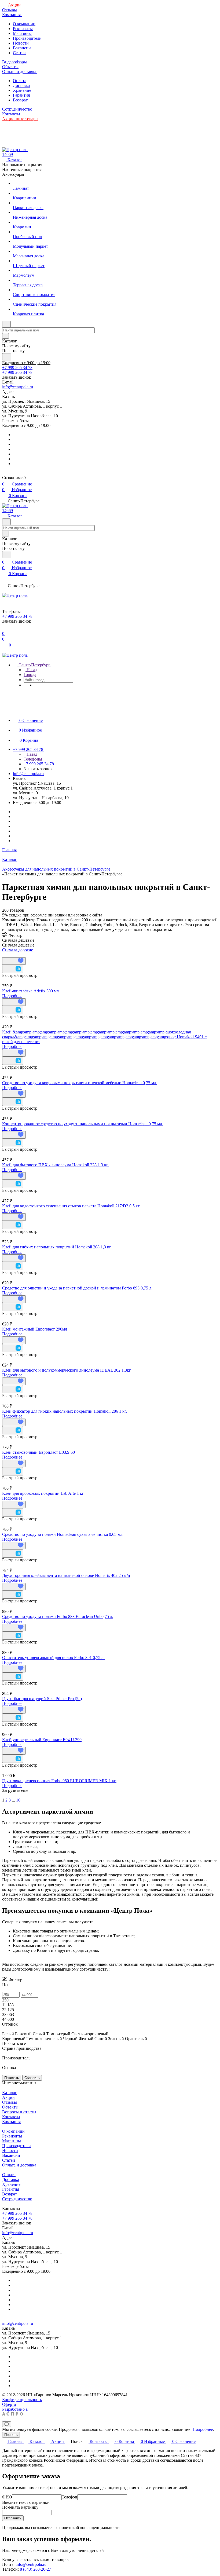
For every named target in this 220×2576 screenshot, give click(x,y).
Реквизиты (23, 29)
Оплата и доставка (19, 2165)
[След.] (3, 1795)
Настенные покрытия (22, 169)
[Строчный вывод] (7, 955)
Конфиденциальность (22, 2400)
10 (18, 1800)
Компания (11, 2122)
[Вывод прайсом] (11, 955)
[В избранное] (14, 961)
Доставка (21, 85)
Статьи (19, 53)
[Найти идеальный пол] (7, 357)
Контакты (11, 2117)
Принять (11, 2435)
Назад (31, 670)
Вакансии (22, 48)
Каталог (10, 2093)
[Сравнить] (13, 969)
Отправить (13, 2518)
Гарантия (21, 95)
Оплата (20, 81)
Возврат (20, 100)
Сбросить (32, 2078)
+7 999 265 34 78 (17, 368)
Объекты (10, 2107)
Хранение (22, 90)
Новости (21, 43)
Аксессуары (13, 174)
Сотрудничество (17, 2199)
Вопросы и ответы (19, 2112)
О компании (24, 24)
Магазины (22, 33)
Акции (8, 2097)
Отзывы (10, 2102)
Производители (27, 38)
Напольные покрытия (22, 165)
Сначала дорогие (18, 950)
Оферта (9, 2404)
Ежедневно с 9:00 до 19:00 (26, 363)
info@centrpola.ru (18, 387)
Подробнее (12, 996)
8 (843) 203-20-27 (35, 2569)
